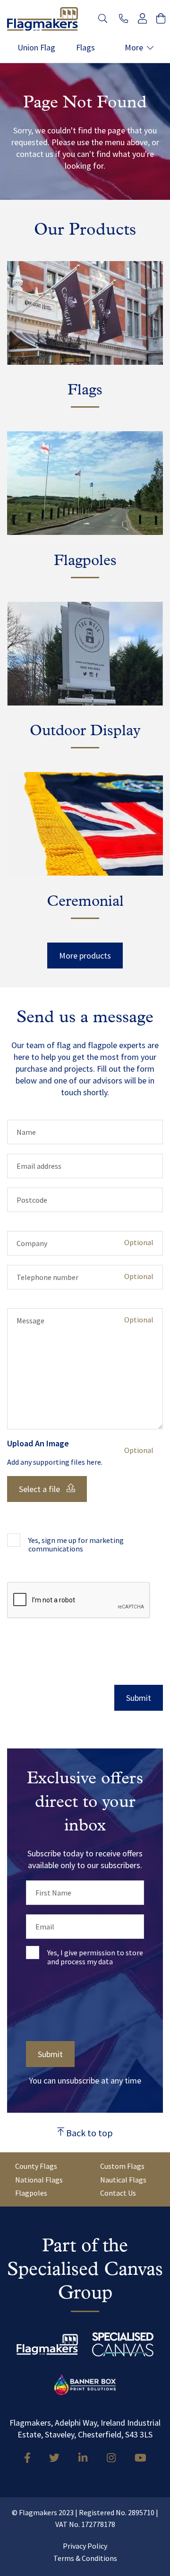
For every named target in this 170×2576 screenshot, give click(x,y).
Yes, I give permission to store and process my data (95, 1957)
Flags (85, 48)
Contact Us (118, 2193)
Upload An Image (38, 1444)
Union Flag (36, 48)
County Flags (36, 2166)
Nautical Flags (123, 2180)
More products (85, 956)
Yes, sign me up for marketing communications (76, 1545)
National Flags (39, 2180)
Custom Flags (122, 2166)
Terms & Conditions (85, 2558)
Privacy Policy (85, 2546)
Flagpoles (31, 2193)
